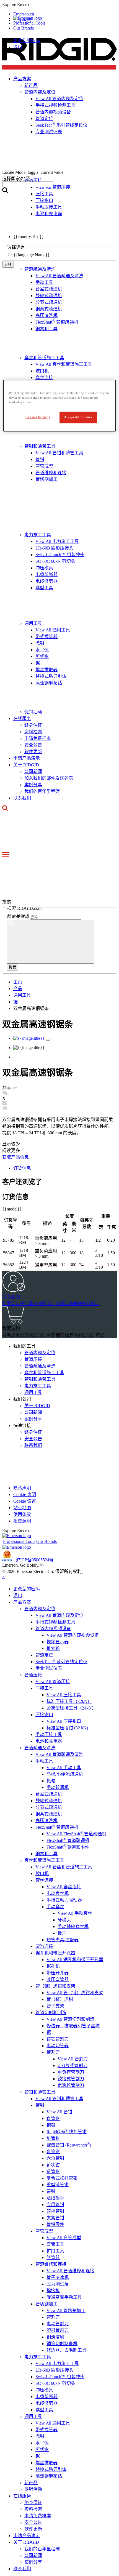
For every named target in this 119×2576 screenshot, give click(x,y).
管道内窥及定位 (40, 1353)
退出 (18, 47)
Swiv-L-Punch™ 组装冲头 (60, 555)
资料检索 (33, 732)
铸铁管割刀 (58, 2039)
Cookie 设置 (25, 1501)
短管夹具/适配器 (63, 1940)
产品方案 (22, 1602)
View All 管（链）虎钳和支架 (75, 1993)
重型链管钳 (58, 2185)
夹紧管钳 (55, 2218)
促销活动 (33, 712)
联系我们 (22, 798)
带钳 (51, 2191)
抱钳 (51, 2125)
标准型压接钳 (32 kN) (67, 1728)
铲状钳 (53, 2165)
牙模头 (64, 1920)
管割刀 (53, 2052)
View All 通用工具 (53, 630)
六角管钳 (55, 2158)
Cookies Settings (38, 417)
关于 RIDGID (26, 765)
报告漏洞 (22, 1521)
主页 (18, 982)
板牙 (62, 1933)
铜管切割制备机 (62, 2344)
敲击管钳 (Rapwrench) (69, 2145)
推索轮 (53, 1648)
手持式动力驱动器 (64, 1900)
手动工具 (44, 282)
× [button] (3, 1577)
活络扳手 (55, 2198)
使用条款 (22, 1514)
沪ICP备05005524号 (35, 1560)
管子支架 (55, 2006)
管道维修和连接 (51, 473)
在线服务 (22, 718)
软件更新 (33, 752)
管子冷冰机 (58, 2277)
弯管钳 (53, 2152)
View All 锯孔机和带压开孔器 (75, 1960)
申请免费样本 (38, 738)
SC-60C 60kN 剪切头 (55, 561)
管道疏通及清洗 (40, 269)
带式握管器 (46, 637)
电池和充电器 (49, 1741)
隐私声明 (22, 1488)
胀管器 (53, 2258)
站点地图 (22, 1508)
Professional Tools (29, 23)
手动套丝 (55, 1907)
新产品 (31, 2483)
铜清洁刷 (55, 2337)
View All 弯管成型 (64, 2238)
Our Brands (24, 28)
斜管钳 (53, 2138)
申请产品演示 (27, 758)
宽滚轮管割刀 (71, 2085)
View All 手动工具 (64, 1768)
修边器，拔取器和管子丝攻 (73, 2026)
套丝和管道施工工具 (44, 358)
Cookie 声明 (25, 1494)
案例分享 (33, 785)
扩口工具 (55, 2251)
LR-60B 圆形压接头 (54, 548)
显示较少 (11, 1144)
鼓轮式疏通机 (49, 296)
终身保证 (33, 725)
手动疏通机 (58, 1787)
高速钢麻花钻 (49, 683)
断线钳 (42, 656)
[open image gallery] (48, 1040)
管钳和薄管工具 (40, 446)
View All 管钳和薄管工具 (59, 453)
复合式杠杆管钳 (62, 2178)
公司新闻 (33, 771)
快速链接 (22, 1426)
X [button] (4, 1098)
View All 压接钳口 (64, 1721)
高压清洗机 (46, 315)
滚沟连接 (44, 1946)
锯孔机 (53, 1966)
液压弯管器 (58, 1979)
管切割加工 (46, 479)
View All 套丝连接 (64, 1887)
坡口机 (42, 371)
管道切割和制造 (51, 2013)
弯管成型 (44, 466)
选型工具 (44, 588)
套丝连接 (44, 378)
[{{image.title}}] (29, 1038)
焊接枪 (53, 2291)
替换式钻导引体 (51, 676)
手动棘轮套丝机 (73, 1926)
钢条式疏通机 (49, 309)
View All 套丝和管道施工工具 (64, 364)
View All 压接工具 (64, 1695)
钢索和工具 (46, 329)
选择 (8, 264)
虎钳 (40, 643)
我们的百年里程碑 (42, 791)
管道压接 (33, 1359)
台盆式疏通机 (49, 289)
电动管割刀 (58, 2324)
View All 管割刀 (73, 2059)
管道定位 (44, 1655)
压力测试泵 (58, 2284)
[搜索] (50, 942)
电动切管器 (58, 2046)
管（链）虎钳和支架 (55, 1986)
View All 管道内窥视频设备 (73, 1635)
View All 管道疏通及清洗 (59, 276)
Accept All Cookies (78, 417)
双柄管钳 (55, 2211)
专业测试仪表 (49, 1668)
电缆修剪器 (46, 581)
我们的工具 (24, 1346)
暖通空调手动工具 (64, 2297)
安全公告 (33, 745)
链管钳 (53, 2171)
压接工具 (44, 1688)
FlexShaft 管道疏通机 (57, 322)
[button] (59, 5)
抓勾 (51, 1781)
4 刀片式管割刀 (73, 2066)
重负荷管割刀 (71, 2072)
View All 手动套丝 (75, 1913)
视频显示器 (58, 1642)
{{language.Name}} (32, 255)
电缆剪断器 (46, 574)
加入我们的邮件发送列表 (49, 778)
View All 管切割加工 (66, 2310)
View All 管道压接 (53, 1682)
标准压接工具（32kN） (69, 1701)
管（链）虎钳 (60, 1999)
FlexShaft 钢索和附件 (68, 1847)
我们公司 (22, 1399)
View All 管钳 (59, 2112)
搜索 (12, 967)
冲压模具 (44, 568)
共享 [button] (7, 1088)
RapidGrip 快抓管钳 (67, 2132)
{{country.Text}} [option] (29, 237)
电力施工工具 (38, 535)
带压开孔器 (58, 1973)
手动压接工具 (49, 1734)
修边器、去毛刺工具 (66, 2350)
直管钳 (53, 2118)
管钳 (40, 459)
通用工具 (33, 623)
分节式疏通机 (49, 302)
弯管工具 (55, 2244)
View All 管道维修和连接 (70, 2271)
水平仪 (42, 650)
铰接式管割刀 (71, 2079)
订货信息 (22, 1168)
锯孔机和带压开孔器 (55, 1953)
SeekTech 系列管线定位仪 (61, 1662)
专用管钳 (55, 2205)
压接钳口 (44, 1715)
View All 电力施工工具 (57, 541)
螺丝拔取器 (46, 670)
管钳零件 (55, 2224)
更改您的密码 (27, 41)
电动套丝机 (58, 1893)
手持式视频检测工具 (55, 1622)
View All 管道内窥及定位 (59, 1615)
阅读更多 (11, 1150)
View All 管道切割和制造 (70, 2019)
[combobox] (28, 184)
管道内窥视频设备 (53, 1629)
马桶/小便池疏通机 (65, 1774)
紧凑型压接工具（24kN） (71, 1708)
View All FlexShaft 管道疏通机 (76, 1834)
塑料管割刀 (58, 2330)
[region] (60, 406)
